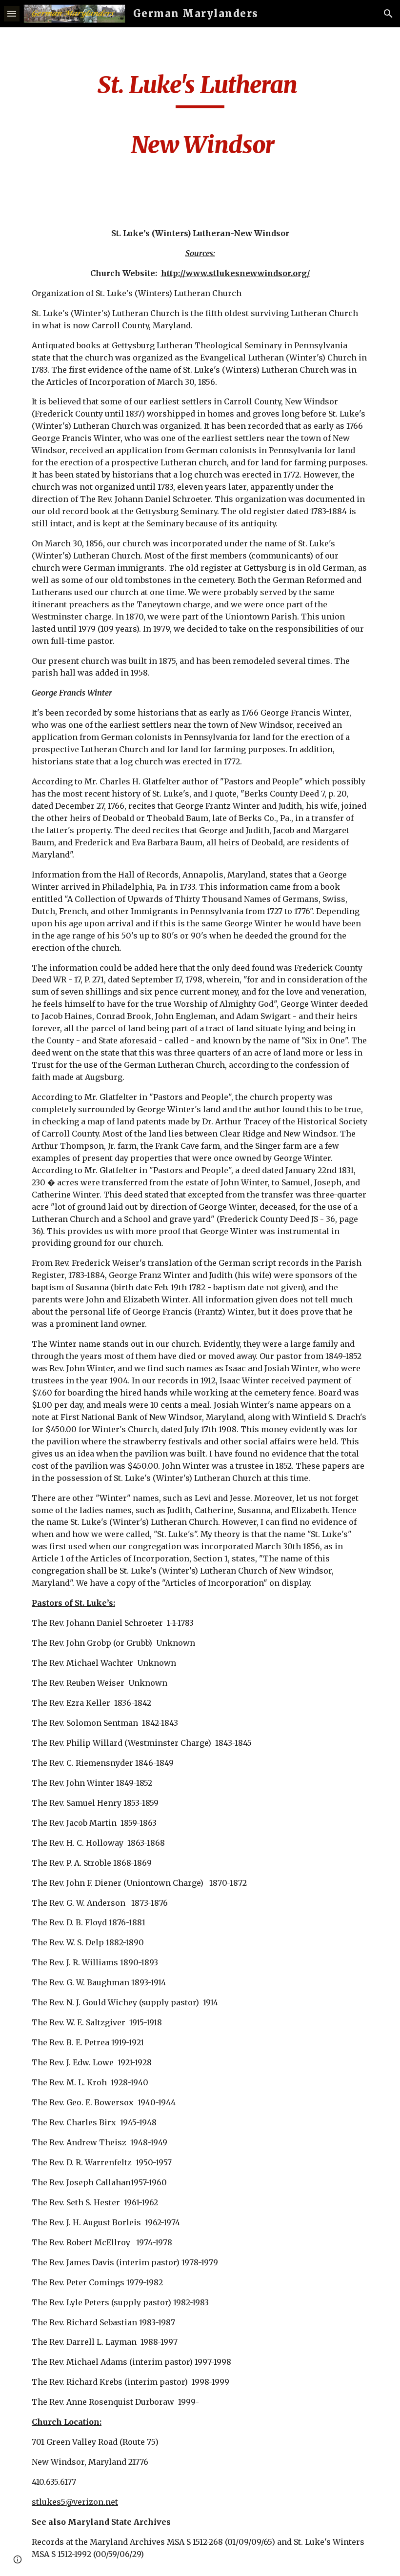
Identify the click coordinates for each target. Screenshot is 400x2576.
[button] (12, 13)
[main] (200, 120)
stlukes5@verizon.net (75, 2502)
